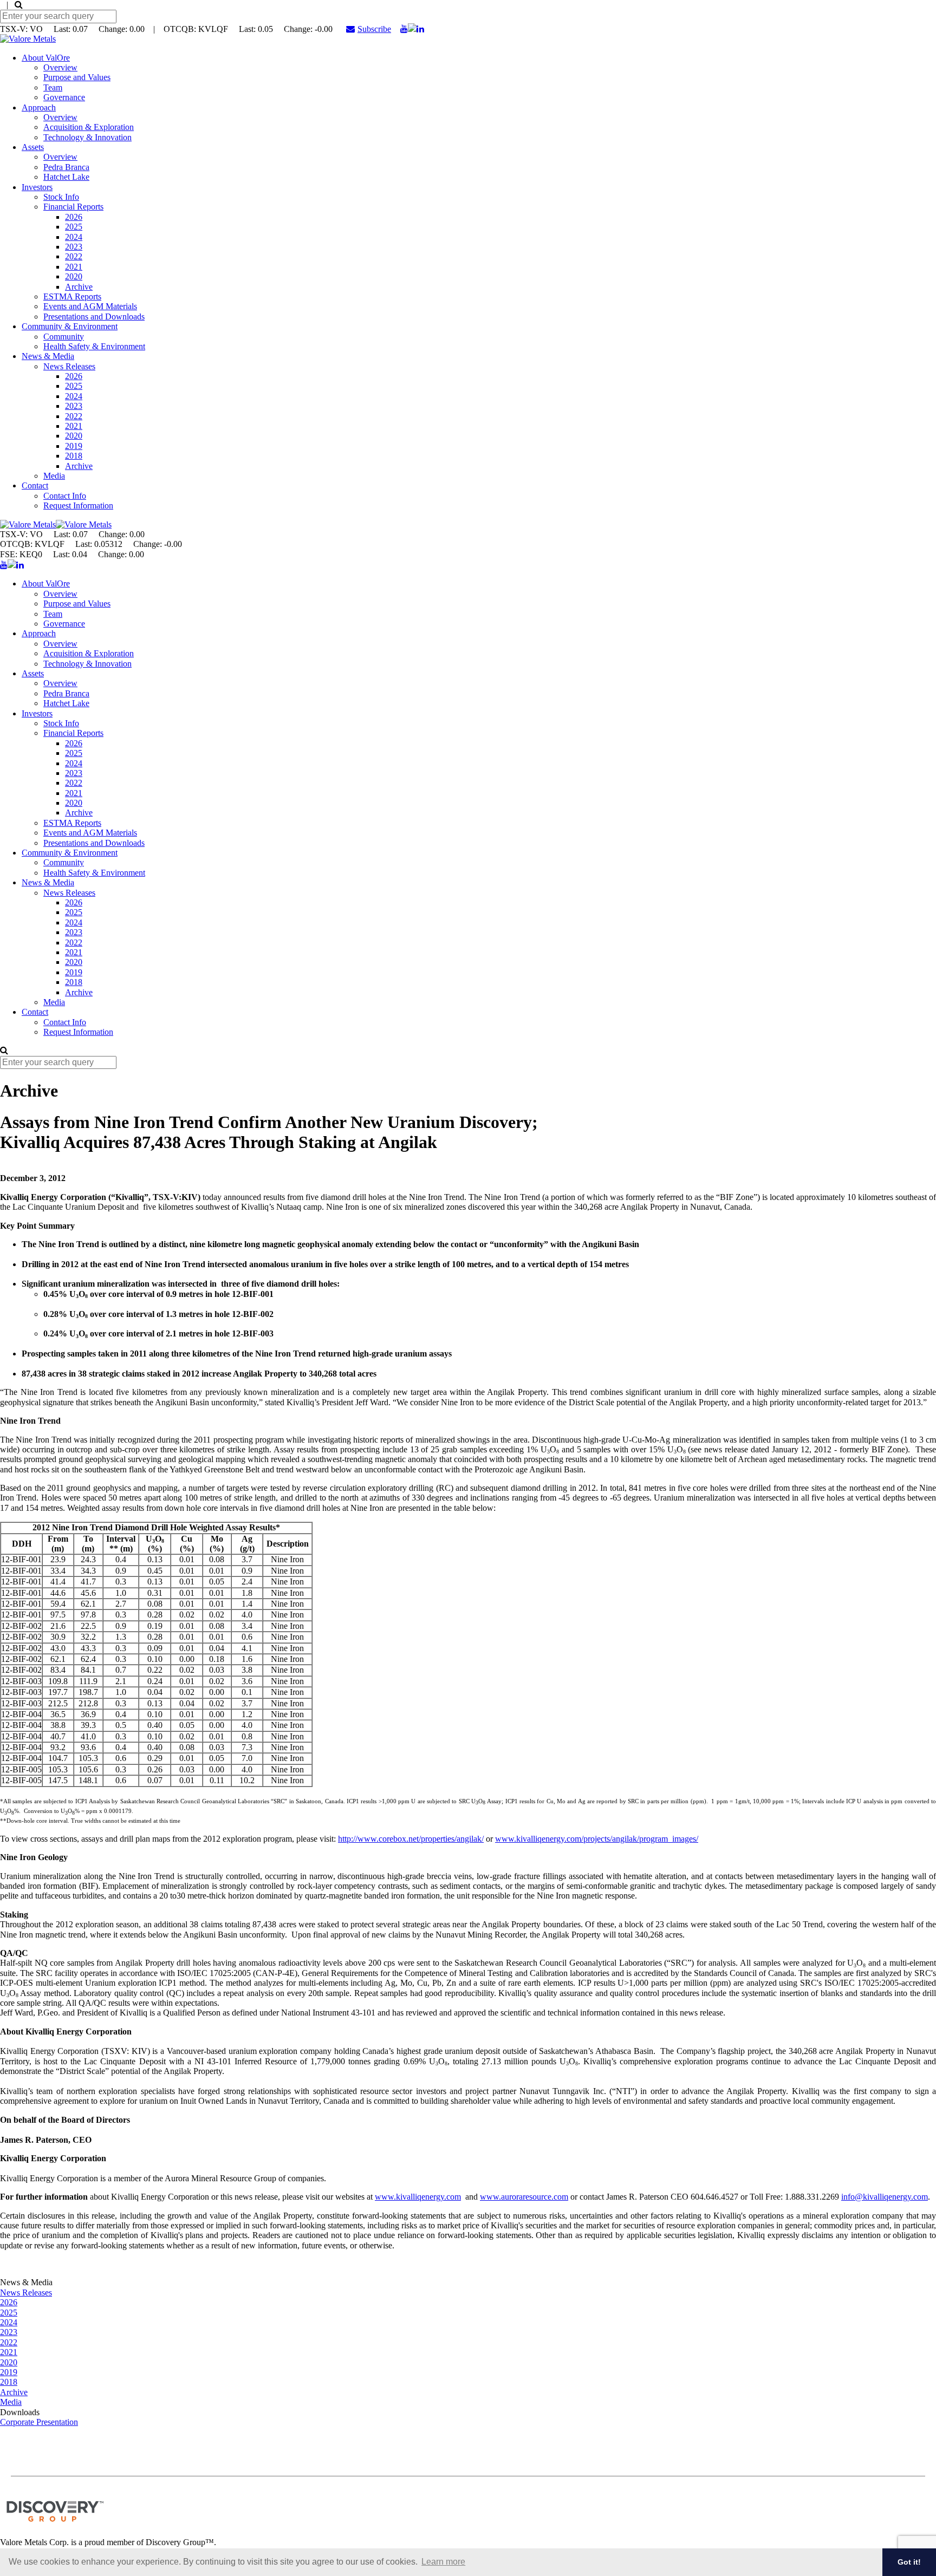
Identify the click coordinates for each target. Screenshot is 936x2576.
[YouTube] (404, 29)
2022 (74, 256)
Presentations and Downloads (94, 317)
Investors (37, 187)
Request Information (78, 506)
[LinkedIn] (420, 29)
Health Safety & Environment (94, 346)
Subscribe (374, 29)
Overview (60, 67)
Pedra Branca (66, 167)
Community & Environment (70, 326)
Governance (64, 97)
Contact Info (65, 496)
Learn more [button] (443, 2562)
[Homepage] (28, 39)
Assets (33, 147)
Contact (35, 485)
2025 (74, 227)
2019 (74, 446)
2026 (74, 217)
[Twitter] (412, 29)
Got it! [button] (909, 2562)
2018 (74, 456)
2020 (74, 276)
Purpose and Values (77, 77)
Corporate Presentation (39, 2422)
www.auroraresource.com (524, 2197)
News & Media (48, 356)
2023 (74, 247)
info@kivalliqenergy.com (885, 2197)
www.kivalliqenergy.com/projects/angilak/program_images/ (597, 1839)
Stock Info (61, 197)
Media (54, 476)
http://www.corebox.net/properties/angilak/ (411, 1839)
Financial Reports (73, 207)
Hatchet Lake (66, 177)
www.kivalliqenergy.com (418, 2197)
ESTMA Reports (72, 296)
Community (64, 337)
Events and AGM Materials (90, 306)
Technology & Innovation (87, 137)
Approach (39, 107)
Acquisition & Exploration (89, 127)
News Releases (69, 366)
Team (53, 87)
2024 (74, 237)
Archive (79, 287)
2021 (74, 267)
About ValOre (46, 58)
